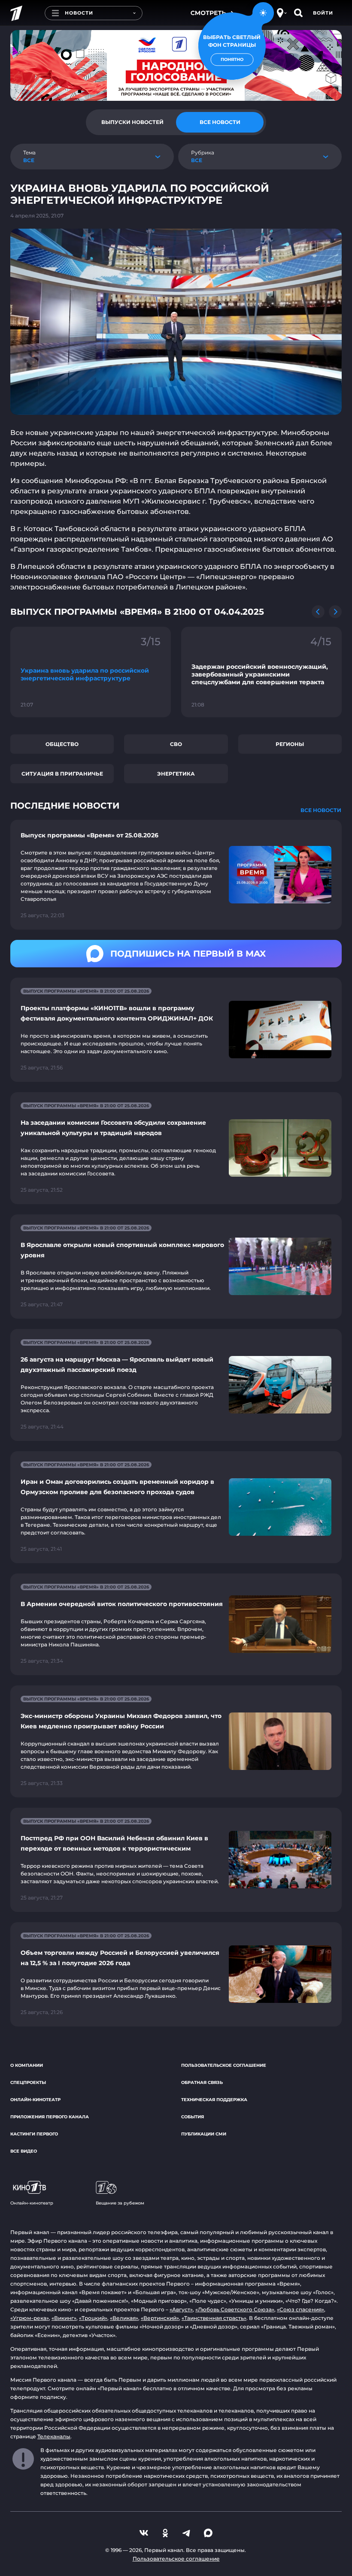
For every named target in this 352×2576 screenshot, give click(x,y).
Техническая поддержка (214, 2100)
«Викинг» (64, 2318)
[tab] (132, 122)
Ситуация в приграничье (62, 774)
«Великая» (124, 2318)
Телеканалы (54, 2436)
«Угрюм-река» (30, 2318)
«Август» (181, 2309)
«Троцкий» (93, 2318)
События (193, 2117)
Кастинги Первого (34, 2134)
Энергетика (176, 774)
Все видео (24, 2151)
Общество (62, 744)
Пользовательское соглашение (224, 2065)
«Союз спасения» (300, 2309)
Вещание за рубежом (120, 2203)
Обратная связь (202, 2082)
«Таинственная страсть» (214, 2318)
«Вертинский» (160, 2318)
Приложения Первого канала (50, 2117)
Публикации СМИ (204, 2134)
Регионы (290, 744)
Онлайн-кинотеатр (35, 2100)
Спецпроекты (28, 2082)
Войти (323, 13)
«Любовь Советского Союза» (235, 2309)
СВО (176, 744)
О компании (27, 2065)
